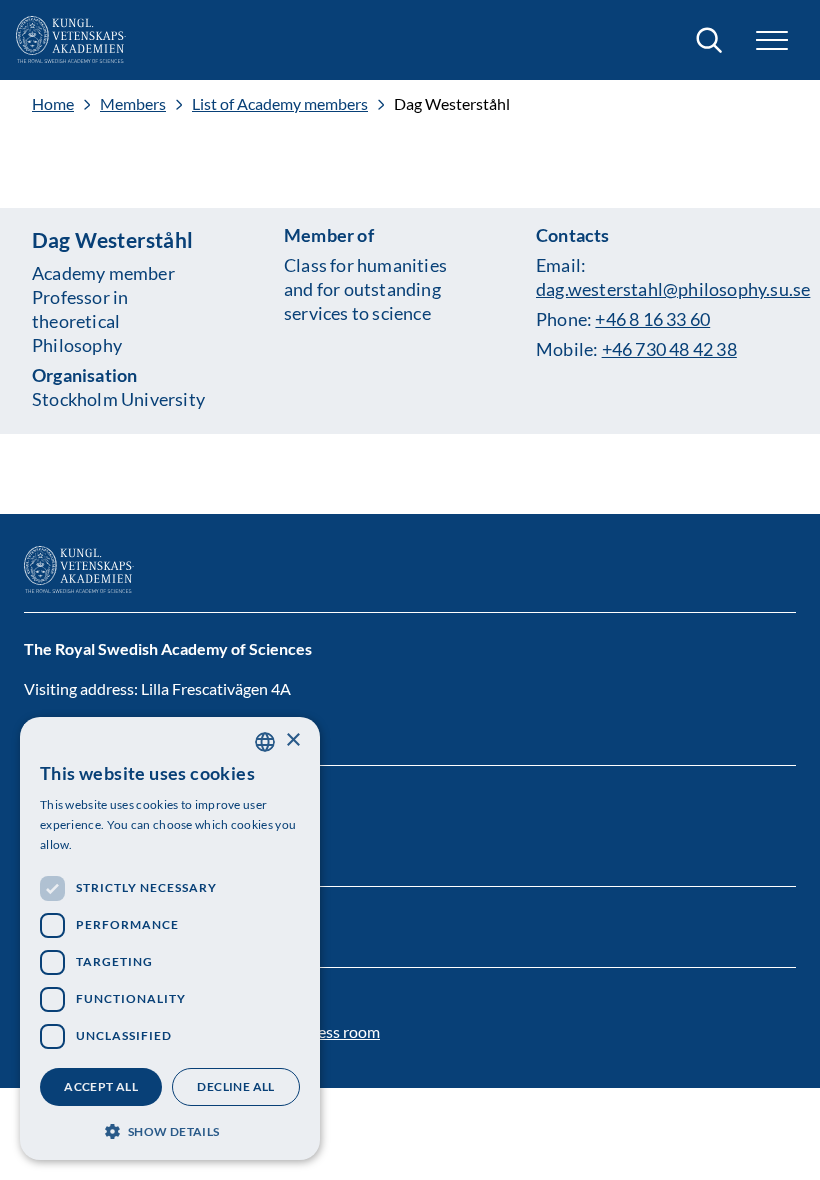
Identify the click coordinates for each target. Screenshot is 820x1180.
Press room (341, 1031)
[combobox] (265, 742)
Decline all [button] (235, 1086)
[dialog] (170, 938)
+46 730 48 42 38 (669, 349)
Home (53, 104)
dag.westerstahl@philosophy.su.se (673, 289)
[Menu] (772, 40)
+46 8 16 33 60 (652, 319)
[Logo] (71, 40)
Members (133, 104)
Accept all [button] (101, 1086)
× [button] (292, 740)
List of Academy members (280, 104)
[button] (170, 1129)
